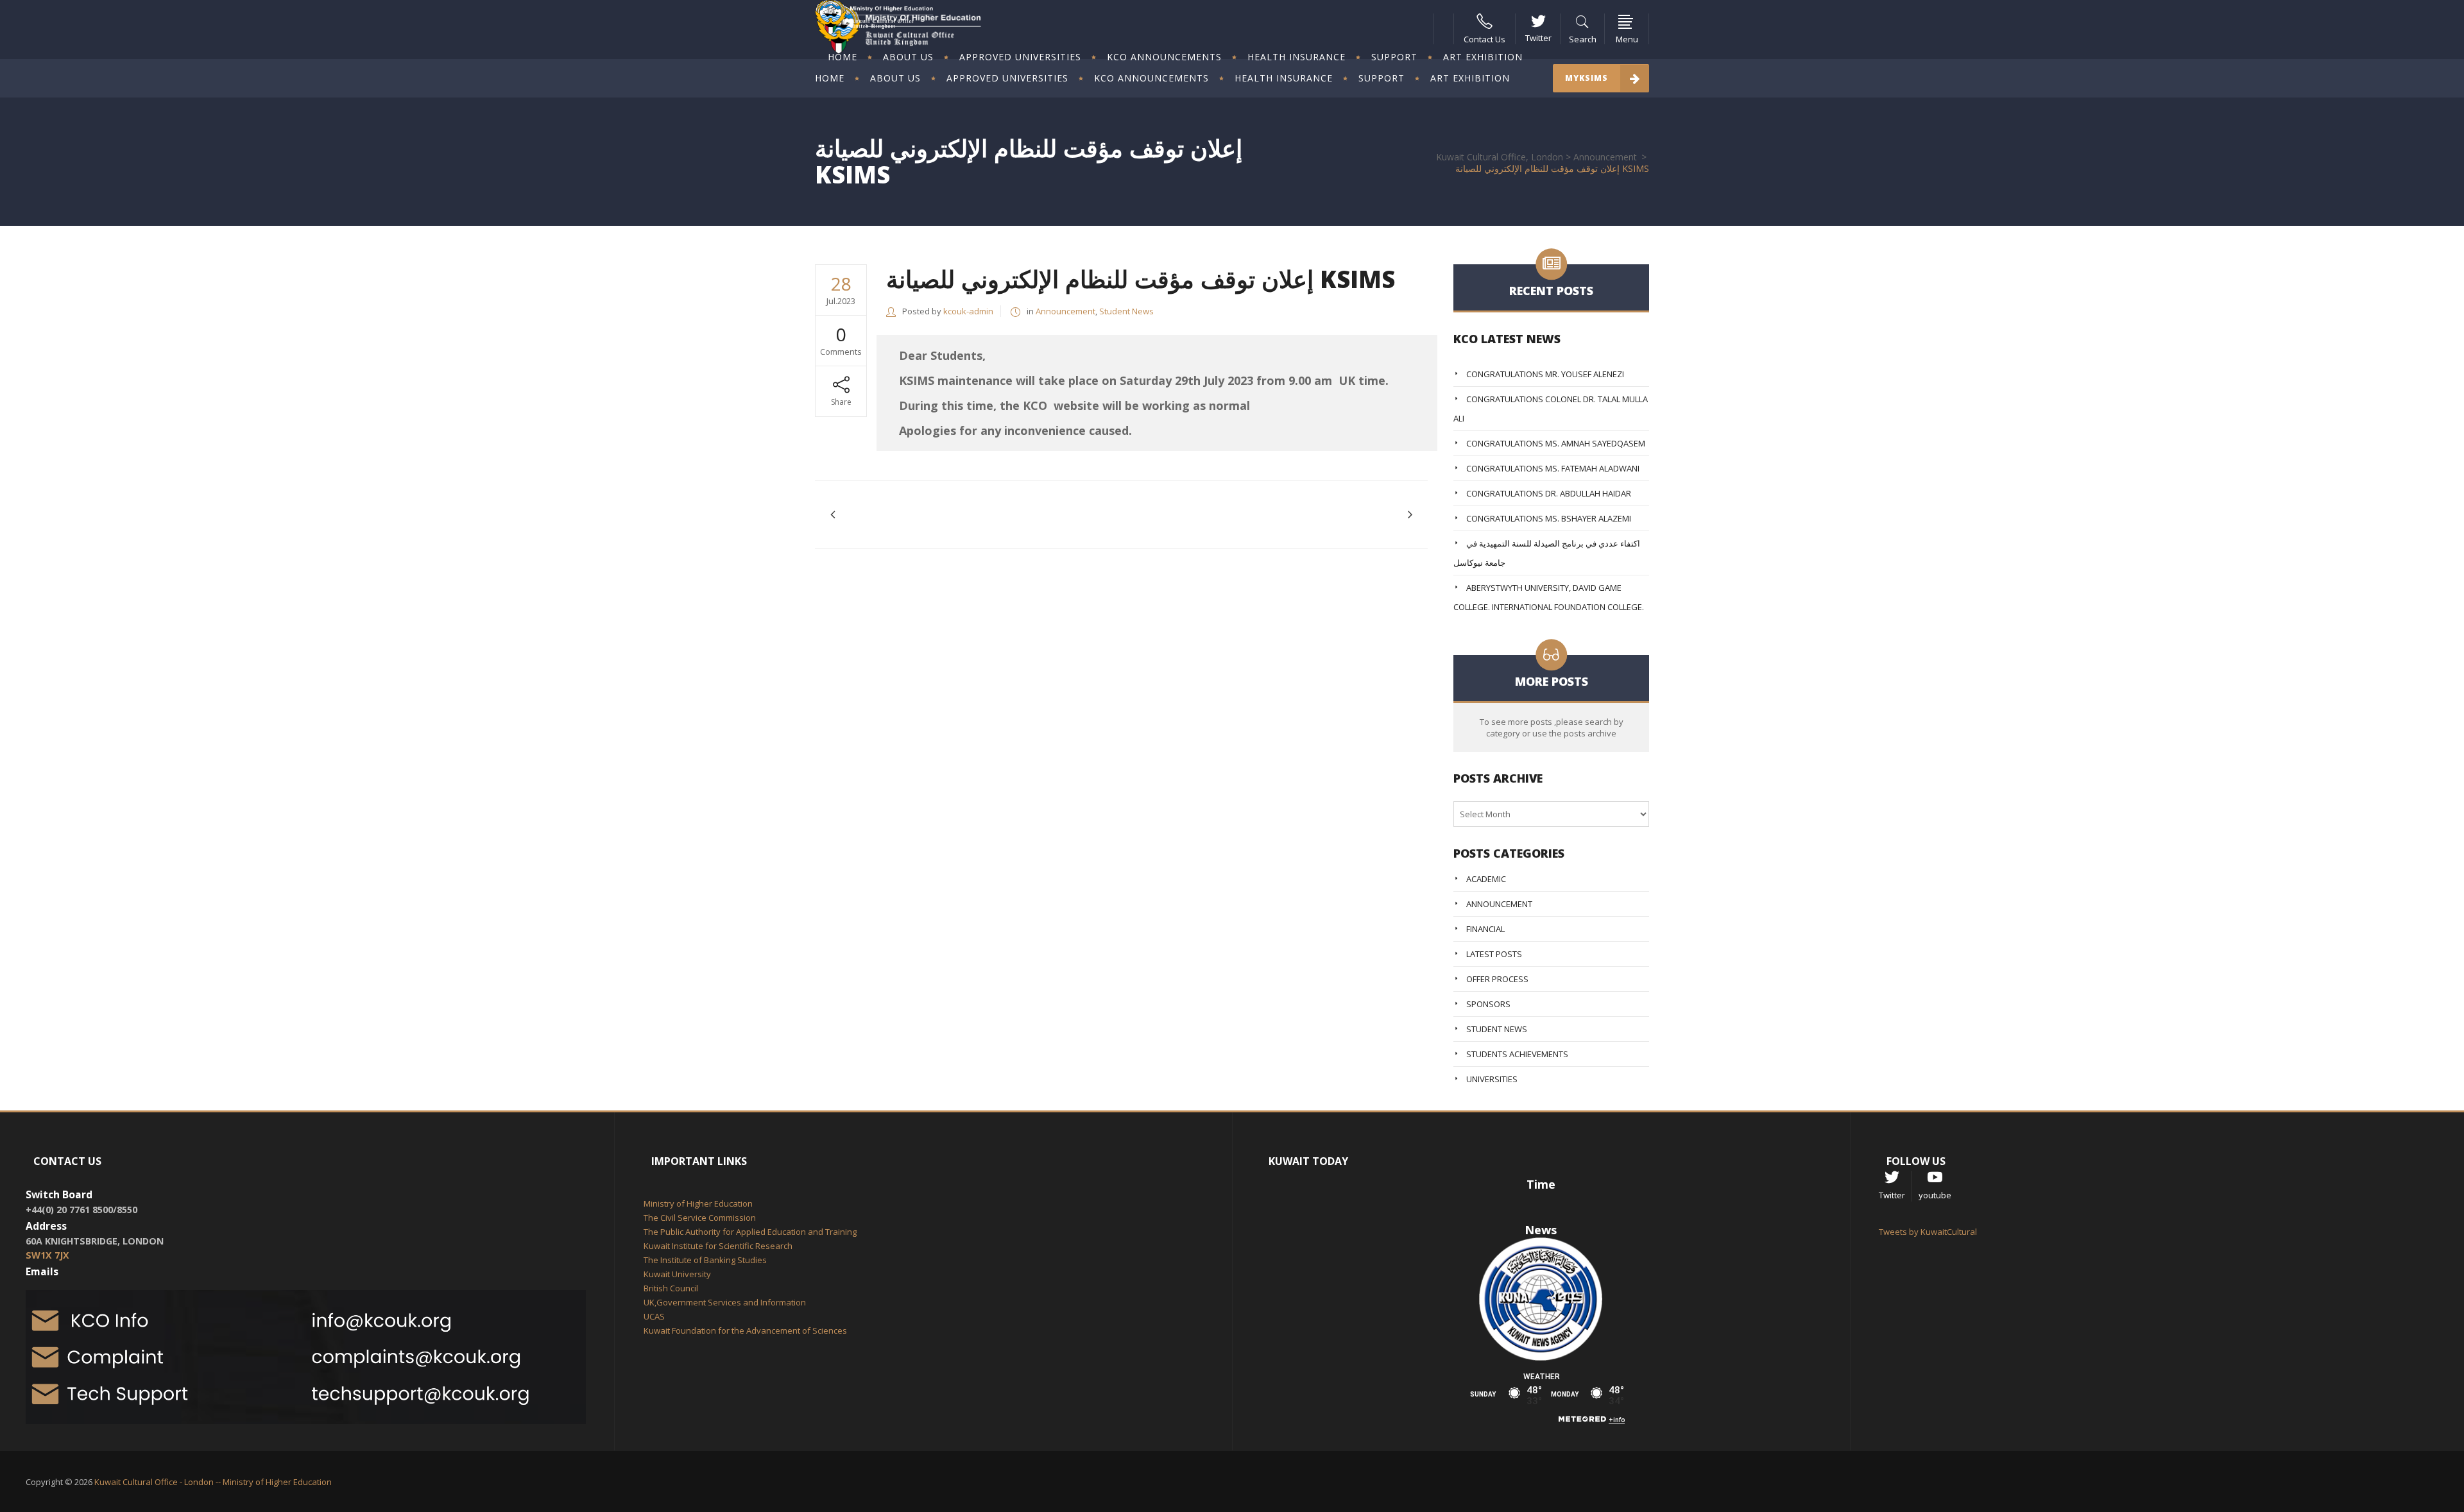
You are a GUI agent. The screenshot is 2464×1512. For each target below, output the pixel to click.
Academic (1486, 879)
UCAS (654, 1316)
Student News (1126, 311)
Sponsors (1488, 1004)
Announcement (1605, 157)
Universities (1492, 1079)
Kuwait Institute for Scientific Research (718, 1246)
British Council (671, 1288)
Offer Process (1497, 979)
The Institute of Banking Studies (705, 1260)
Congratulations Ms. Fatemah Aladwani (1553, 468)
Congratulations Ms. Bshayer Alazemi (1549, 518)
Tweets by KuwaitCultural (1928, 1232)
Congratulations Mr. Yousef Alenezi (1545, 374)
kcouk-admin (968, 311)
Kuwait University (677, 1274)
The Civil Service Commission (700, 1218)
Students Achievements (1517, 1054)
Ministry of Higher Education (698, 1203)
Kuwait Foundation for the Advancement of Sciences (745, 1330)
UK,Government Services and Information (725, 1302)
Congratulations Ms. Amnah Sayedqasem (1556, 443)
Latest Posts (1494, 954)
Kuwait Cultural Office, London (1500, 157)
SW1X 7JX (47, 1255)
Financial (1485, 929)
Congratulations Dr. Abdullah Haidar (1549, 493)
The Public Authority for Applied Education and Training (750, 1232)
